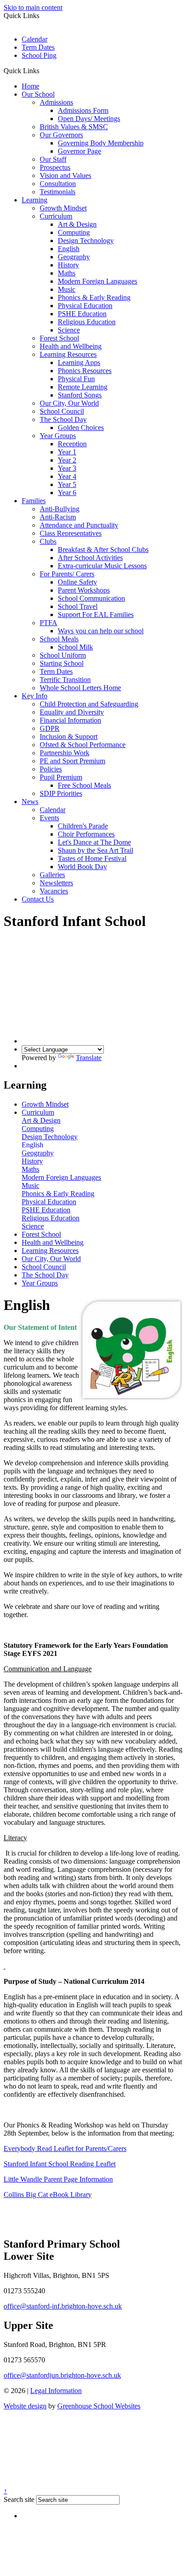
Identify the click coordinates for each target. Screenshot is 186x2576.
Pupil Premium (61, 777)
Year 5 (67, 484)
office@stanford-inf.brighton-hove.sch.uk (63, 2306)
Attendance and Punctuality (79, 525)
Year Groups (58, 436)
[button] (43, 70)
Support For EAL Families (96, 615)
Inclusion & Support (69, 736)
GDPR (50, 728)
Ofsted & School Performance (83, 745)
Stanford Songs (80, 395)
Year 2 (67, 460)
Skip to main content (33, 7)
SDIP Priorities (61, 793)
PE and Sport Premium (72, 761)
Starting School (62, 663)
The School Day (63, 419)
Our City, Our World (69, 403)
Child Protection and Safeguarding (89, 704)
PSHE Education (82, 314)
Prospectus (55, 167)
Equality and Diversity (72, 712)
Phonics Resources (85, 371)
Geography (74, 257)
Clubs (48, 541)
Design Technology (86, 241)
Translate (89, 1058)
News (30, 802)
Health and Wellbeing (71, 346)
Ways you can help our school (101, 631)
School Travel (78, 606)
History (68, 265)
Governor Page (79, 151)
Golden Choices (81, 428)
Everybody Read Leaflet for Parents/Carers (65, 2148)
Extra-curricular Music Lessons (102, 566)
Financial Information (70, 720)
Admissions (56, 102)
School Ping (39, 55)
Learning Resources (68, 354)
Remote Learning (83, 387)
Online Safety (77, 582)
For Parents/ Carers (67, 574)
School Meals (59, 639)
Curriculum (56, 216)
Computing (74, 232)
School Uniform (63, 655)
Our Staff (53, 159)
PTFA (49, 623)
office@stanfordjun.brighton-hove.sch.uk (62, 2375)
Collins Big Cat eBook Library (48, 2195)
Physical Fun (76, 379)
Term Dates (38, 47)
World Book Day (82, 867)
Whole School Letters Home (80, 688)
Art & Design (77, 224)
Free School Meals (84, 785)
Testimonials (58, 192)
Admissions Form (83, 110)
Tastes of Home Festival (92, 858)
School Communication (91, 598)
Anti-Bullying (60, 509)
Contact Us (38, 899)
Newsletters (56, 883)
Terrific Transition (65, 680)
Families (34, 501)
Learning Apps (79, 362)
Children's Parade (83, 826)
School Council (62, 411)
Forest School (59, 338)
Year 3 (67, 468)
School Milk (75, 647)
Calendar (35, 39)
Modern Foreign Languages (98, 281)
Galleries (52, 875)
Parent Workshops (84, 590)
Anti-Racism (58, 517)
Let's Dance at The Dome (94, 842)
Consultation (58, 184)
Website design (25, 2406)
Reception (72, 444)
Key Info (35, 696)
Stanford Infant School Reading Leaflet (60, 2164)
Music (67, 289)
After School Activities (90, 558)
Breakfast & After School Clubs (103, 549)
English (69, 249)
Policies (51, 769)
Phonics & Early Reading (94, 297)
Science (69, 330)
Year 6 (67, 493)
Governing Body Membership (101, 143)
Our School (38, 94)
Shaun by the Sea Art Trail (95, 850)
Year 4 (67, 476)
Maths (67, 273)
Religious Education (87, 322)
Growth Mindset (63, 208)
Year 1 (67, 452)
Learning (35, 200)
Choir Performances (86, 834)
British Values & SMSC (74, 127)
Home (30, 86)
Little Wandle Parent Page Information (58, 2179)
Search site (19, 2499)
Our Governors (61, 135)
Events (49, 818)
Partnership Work (65, 753)
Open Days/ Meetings (89, 119)
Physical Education (85, 306)
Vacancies (54, 891)
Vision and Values (65, 175)
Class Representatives (71, 533)
